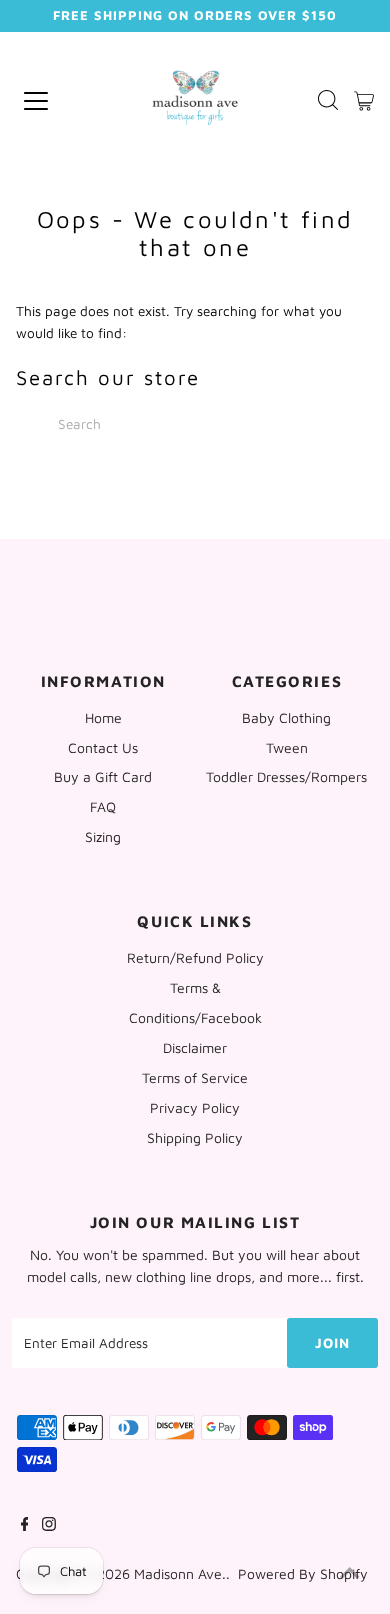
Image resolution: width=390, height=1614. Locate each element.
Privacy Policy (195, 1107)
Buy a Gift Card (103, 776)
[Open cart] (364, 101)
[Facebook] (25, 1526)
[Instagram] (49, 1526)
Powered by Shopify (303, 1573)
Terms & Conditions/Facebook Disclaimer (195, 1017)
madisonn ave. (180, 1573)
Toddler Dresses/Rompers (286, 776)
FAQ (103, 806)
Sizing (103, 836)
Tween (287, 747)
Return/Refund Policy (195, 957)
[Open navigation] (60, 101)
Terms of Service (195, 1077)
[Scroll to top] (350, 1574)
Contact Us (103, 747)
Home (103, 717)
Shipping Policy (195, 1137)
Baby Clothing (286, 717)
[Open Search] (328, 102)
